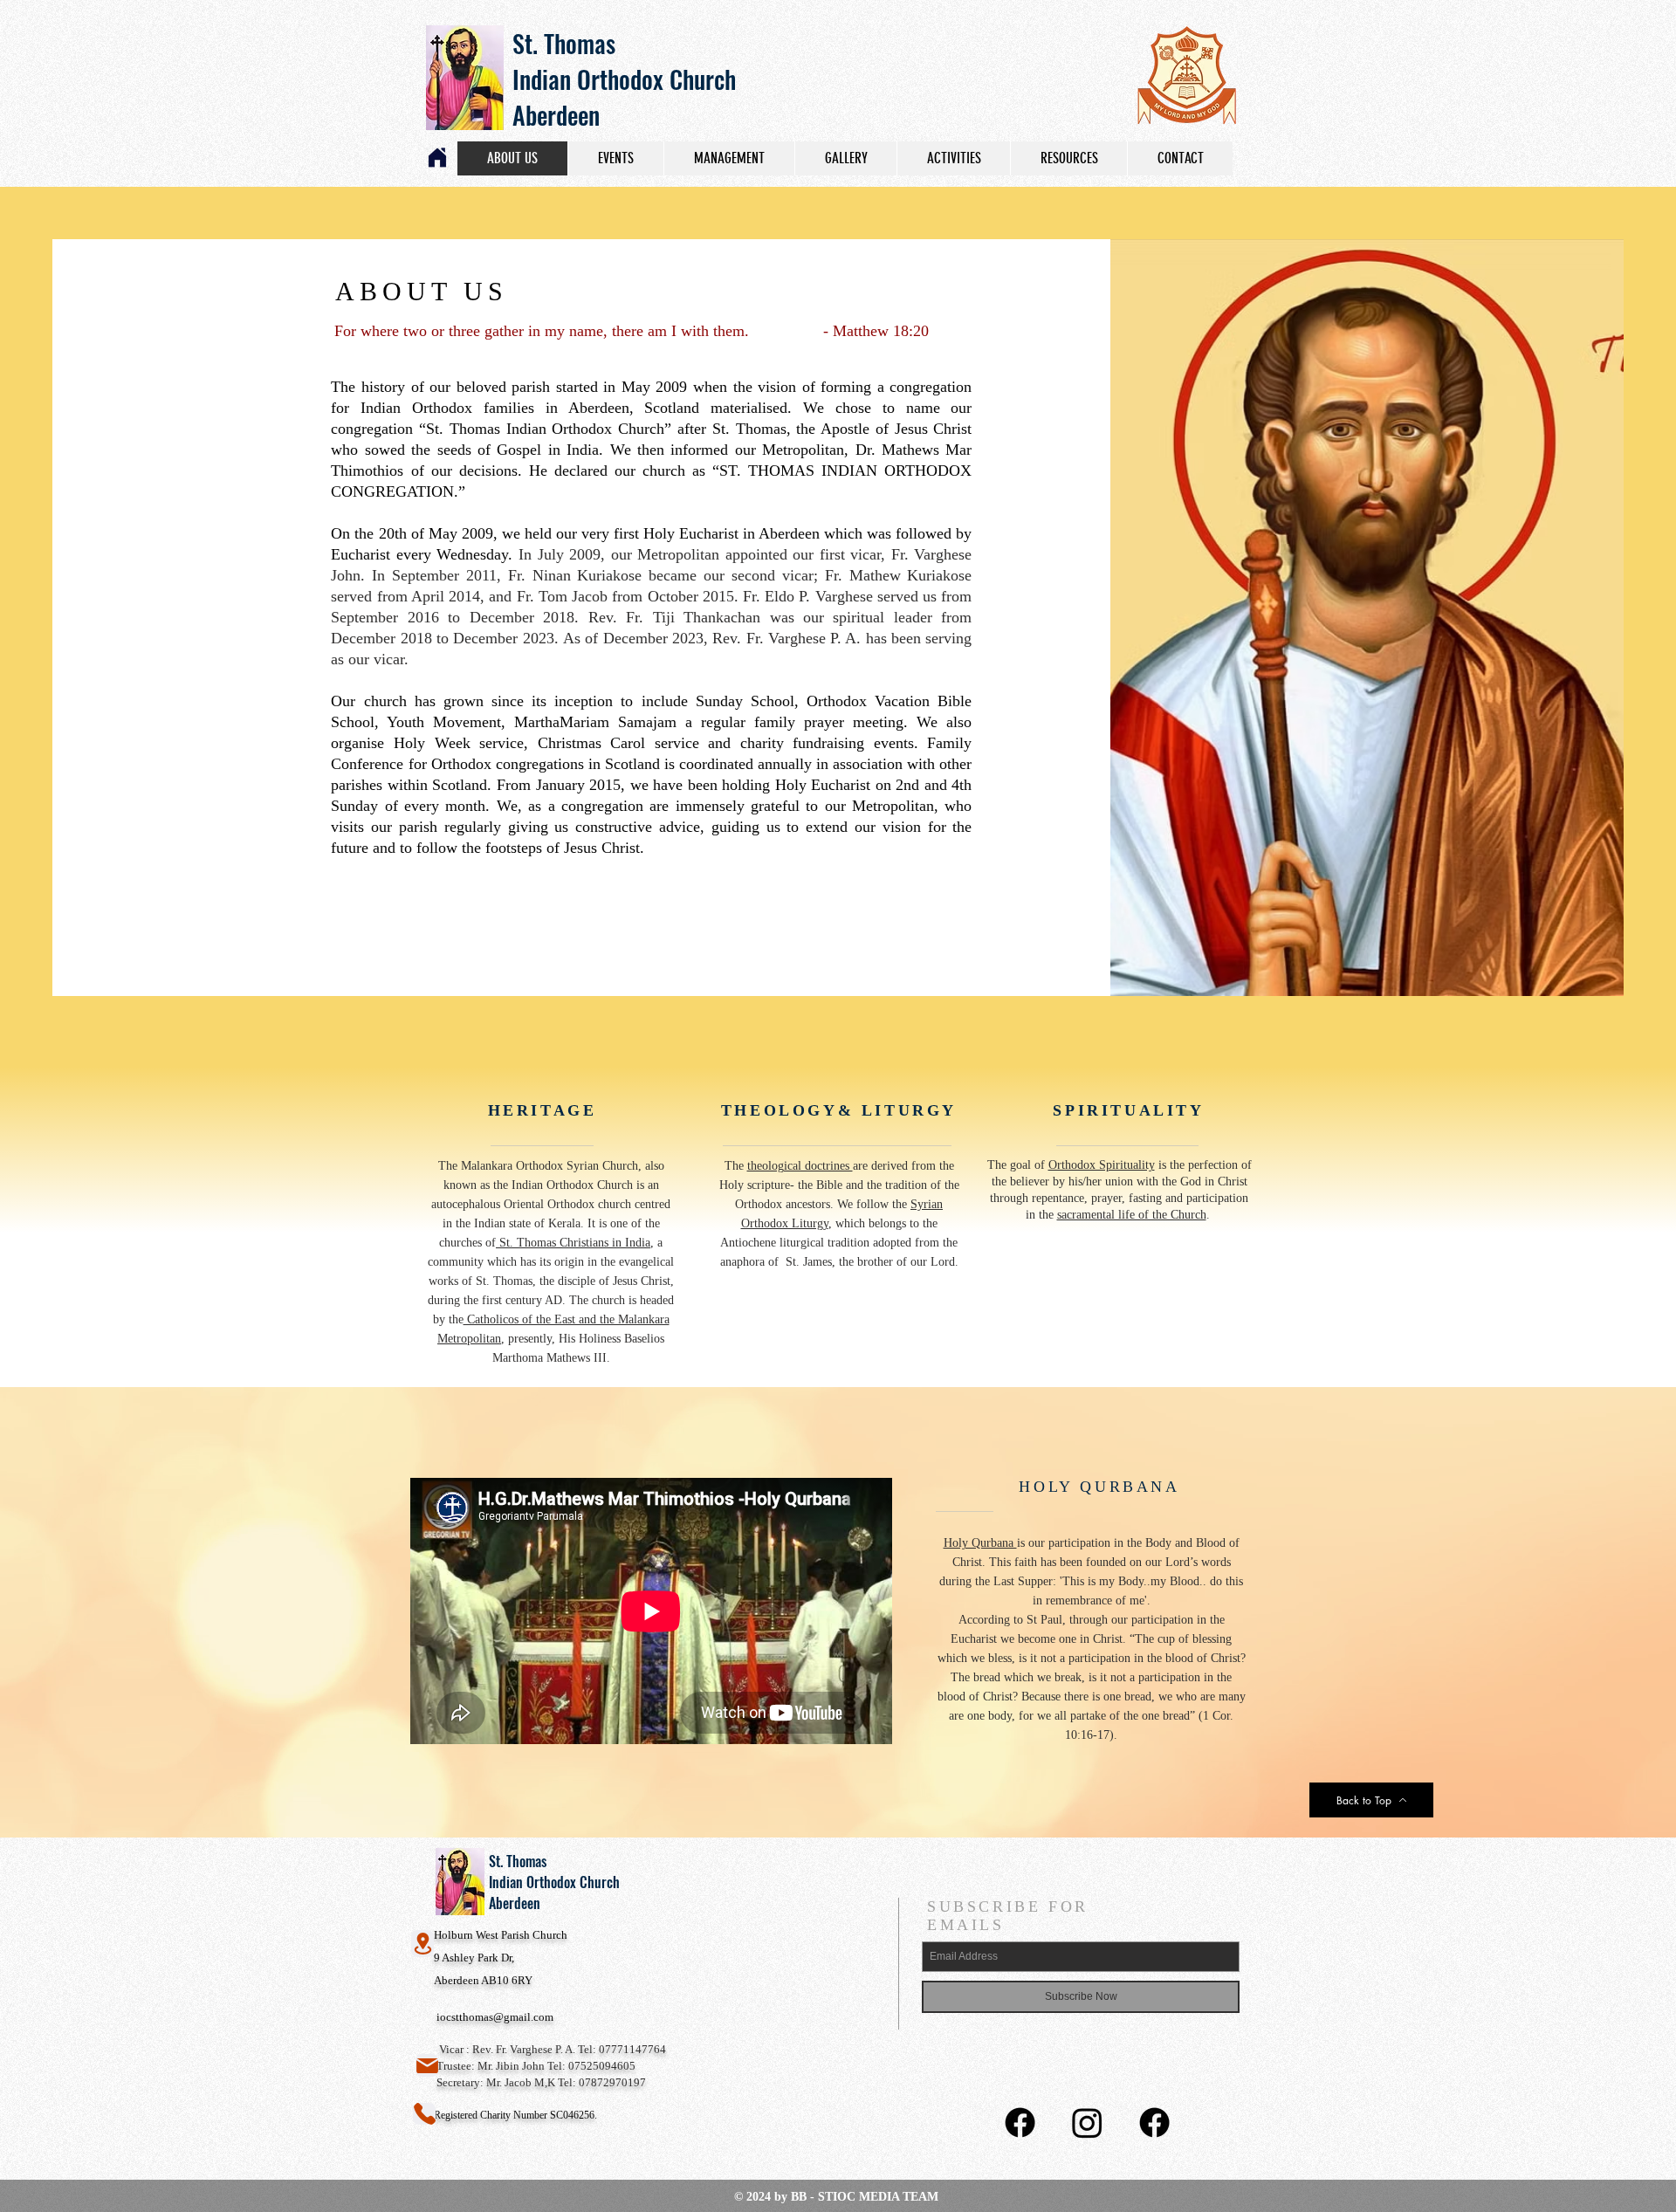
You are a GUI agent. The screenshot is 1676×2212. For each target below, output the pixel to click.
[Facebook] (1020, 2123)
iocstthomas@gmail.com (495, 2017)
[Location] (422, 1944)
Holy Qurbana (980, 1543)
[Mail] (427, 2065)
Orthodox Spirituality (1102, 1165)
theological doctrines (800, 1166)
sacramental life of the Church (1132, 1215)
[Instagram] (1087, 2123)
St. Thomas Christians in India (573, 1243)
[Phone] (424, 2114)
